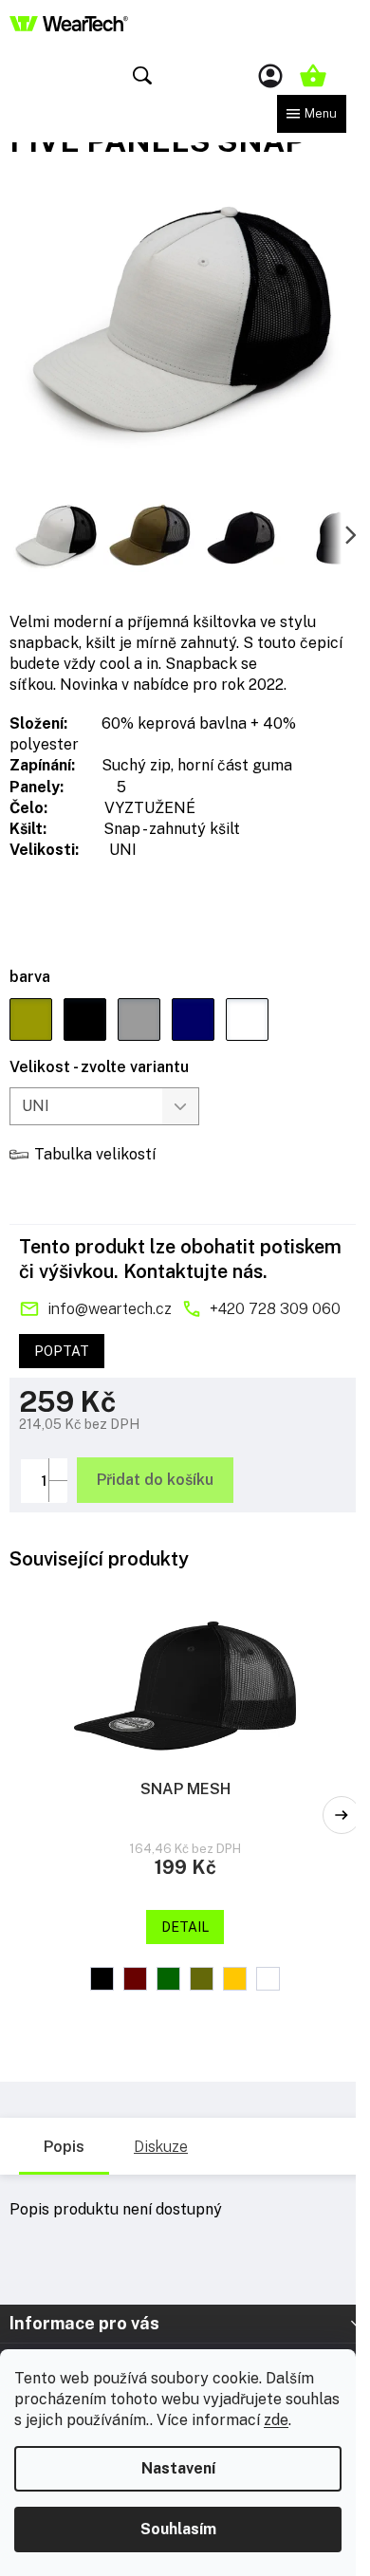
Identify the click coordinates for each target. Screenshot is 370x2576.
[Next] (342, 1815)
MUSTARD (235, 1979)
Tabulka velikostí (95, 1154)
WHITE (268, 1979)
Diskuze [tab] (161, 2147)
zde (276, 2420)
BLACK (102, 1979)
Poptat (62, 1351)
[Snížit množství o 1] (58, 1491)
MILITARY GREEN (202, 1979)
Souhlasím (178, 2529)
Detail (185, 1927)
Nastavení (178, 2468)
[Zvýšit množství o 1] (58, 1469)
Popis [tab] (64, 2147)
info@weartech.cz (110, 1309)
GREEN (168, 1979)
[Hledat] (142, 76)
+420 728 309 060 (275, 1309)
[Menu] (312, 114)
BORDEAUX (135, 1979)
